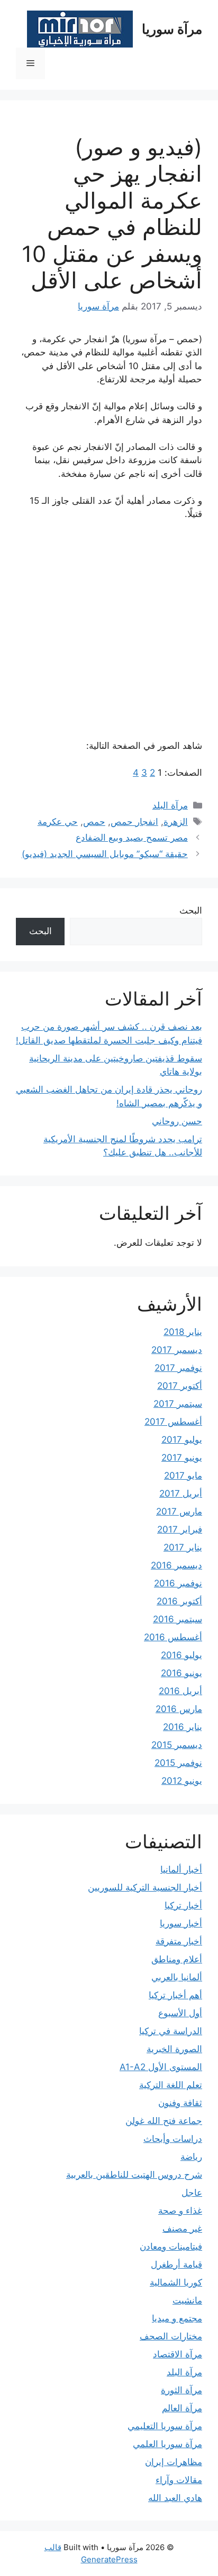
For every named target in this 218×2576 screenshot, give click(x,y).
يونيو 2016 (181, 1673)
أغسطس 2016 (173, 1637)
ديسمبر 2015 (177, 1745)
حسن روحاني (177, 1121)
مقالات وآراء (179, 2480)
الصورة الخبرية (174, 2049)
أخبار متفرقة (179, 1941)
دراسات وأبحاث (173, 2139)
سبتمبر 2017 (178, 1404)
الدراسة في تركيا (171, 2031)
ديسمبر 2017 (177, 1350)
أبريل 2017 (181, 1493)
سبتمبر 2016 (178, 1619)
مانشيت (187, 2300)
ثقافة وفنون (180, 2103)
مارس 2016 (179, 1709)
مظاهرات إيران (174, 2462)
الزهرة (176, 822)
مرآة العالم (182, 2408)
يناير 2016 (183, 1727)
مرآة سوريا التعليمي (165, 2426)
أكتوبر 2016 (179, 1601)
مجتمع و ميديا (177, 2318)
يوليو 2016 (181, 1655)
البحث (191, 910)
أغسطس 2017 (173, 1422)
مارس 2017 (179, 1511)
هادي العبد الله (175, 2498)
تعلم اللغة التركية (171, 2085)
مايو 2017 (183, 1475)
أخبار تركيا (183, 1905)
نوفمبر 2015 (178, 1763)
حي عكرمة (58, 822)
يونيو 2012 (182, 1781)
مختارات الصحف (171, 2336)
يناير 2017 (183, 1547)
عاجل (192, 2193)
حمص (94, 822)
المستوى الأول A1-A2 (161, 2067)
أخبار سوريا (181, 1923)
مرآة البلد (170, 805)
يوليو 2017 (182, 1440)
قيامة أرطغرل (176, 2264)
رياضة (191, 2157)
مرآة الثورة (181, 2390)
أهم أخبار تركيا (175, 1995)
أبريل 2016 (180, 1691)
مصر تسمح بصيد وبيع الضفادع (132, 838)
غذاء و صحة (180, 2211)
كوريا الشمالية (176, 2282)
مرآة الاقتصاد (178, 2354)
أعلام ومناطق (177, 1959)
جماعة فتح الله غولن (164, 2121)
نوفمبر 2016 (178, 1583)
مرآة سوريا (172, 29)
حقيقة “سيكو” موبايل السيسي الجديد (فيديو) (105, 854)
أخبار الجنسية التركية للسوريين (145, 1887)
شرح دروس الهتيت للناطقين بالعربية (134, 2175)
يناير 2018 (183, 1332)
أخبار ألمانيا (181, 1869)
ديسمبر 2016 (176, 1565)
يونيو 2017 (182, 1458)
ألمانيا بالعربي (177, 1977)
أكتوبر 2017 (180, 1386)
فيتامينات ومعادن (171, 2246)
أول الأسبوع (180, 2013)
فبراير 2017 (180, 1529)
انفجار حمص (134, 822)
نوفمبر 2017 (178, 1368)
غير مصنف (182, 2229)
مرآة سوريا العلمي (167, 2444)
